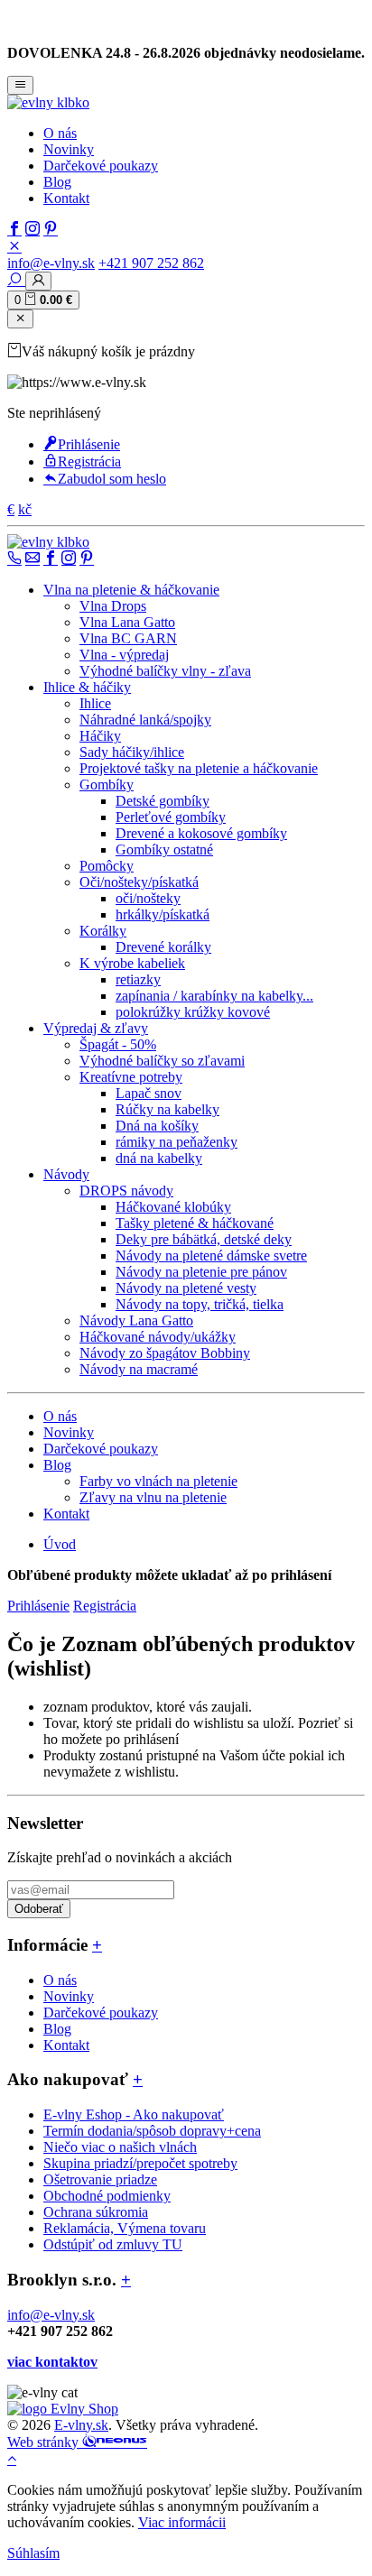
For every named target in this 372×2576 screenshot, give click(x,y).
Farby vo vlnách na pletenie (158, 1481)
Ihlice (95, 703)
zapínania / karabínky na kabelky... (214, 996)
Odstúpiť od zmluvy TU (113, 2244)
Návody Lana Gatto (136, 1320)
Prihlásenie (89, 444)
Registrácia (89, 462)
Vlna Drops (113, 606)
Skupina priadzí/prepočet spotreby (140, 2163)
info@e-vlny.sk (51, 263)
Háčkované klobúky (173, 1207)
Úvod (60, 1544)
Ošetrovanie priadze (100, 2179)
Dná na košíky (157, 1126)
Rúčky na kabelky (167, 1109)
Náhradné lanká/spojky (145, 720)
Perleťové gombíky (171, 817)
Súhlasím (33, 2553)
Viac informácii (182, 2522)
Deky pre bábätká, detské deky (204, 1239)
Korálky (103, 931)
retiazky (138, 979)
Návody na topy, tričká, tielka (200, 1304)
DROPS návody (126, 1191)
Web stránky (45, 2442)
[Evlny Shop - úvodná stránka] (48, 102)
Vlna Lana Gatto (127, 622)
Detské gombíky (163, 801)
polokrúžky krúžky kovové (193, 1012)
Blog (57, 182)
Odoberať (39, 1909)
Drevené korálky (163, 947)
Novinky (69, 149)
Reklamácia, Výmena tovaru (125, 2228)
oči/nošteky (148, 898)
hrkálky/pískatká (163, 914)
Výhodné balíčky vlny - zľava (165, 671)
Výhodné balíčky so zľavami (162, 1061)
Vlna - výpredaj (124, 655)
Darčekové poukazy (101, 166)
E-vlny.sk (81, 2425)
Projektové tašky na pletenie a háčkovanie (199, 768)
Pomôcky (107, 866)
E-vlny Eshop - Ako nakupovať (134, 2114)
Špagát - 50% (118, 1044)
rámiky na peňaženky (177, 1142)
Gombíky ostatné (164, 849)
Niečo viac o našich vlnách (120, 2147)
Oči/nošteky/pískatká (139, 882)
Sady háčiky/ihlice (132, 752)
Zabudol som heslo (112, 479)
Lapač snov (149, 1093)
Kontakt (66, 198)
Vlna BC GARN (128, 638)
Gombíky (107, 785)
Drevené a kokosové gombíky (201, 833)
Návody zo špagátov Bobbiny (165, 1353)
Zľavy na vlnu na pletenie (153, 1497)
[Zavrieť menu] (20, 319)
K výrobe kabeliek (132, 963)
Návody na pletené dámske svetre (211, 1256)
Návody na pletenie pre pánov (201, 1272)
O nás (60, 133)
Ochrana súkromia (96, 2212)
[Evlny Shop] (63, 2409)
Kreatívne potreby (131, 1077)
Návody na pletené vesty (186, 1288)
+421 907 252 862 (151, 263)
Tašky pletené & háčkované (195, 1223)
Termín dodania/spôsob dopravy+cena (152, 2131)
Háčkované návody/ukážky (158, 1337)
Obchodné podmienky (107, 2196)
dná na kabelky (159, 1158)
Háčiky (100, 736)
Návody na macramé (139, 1369)
